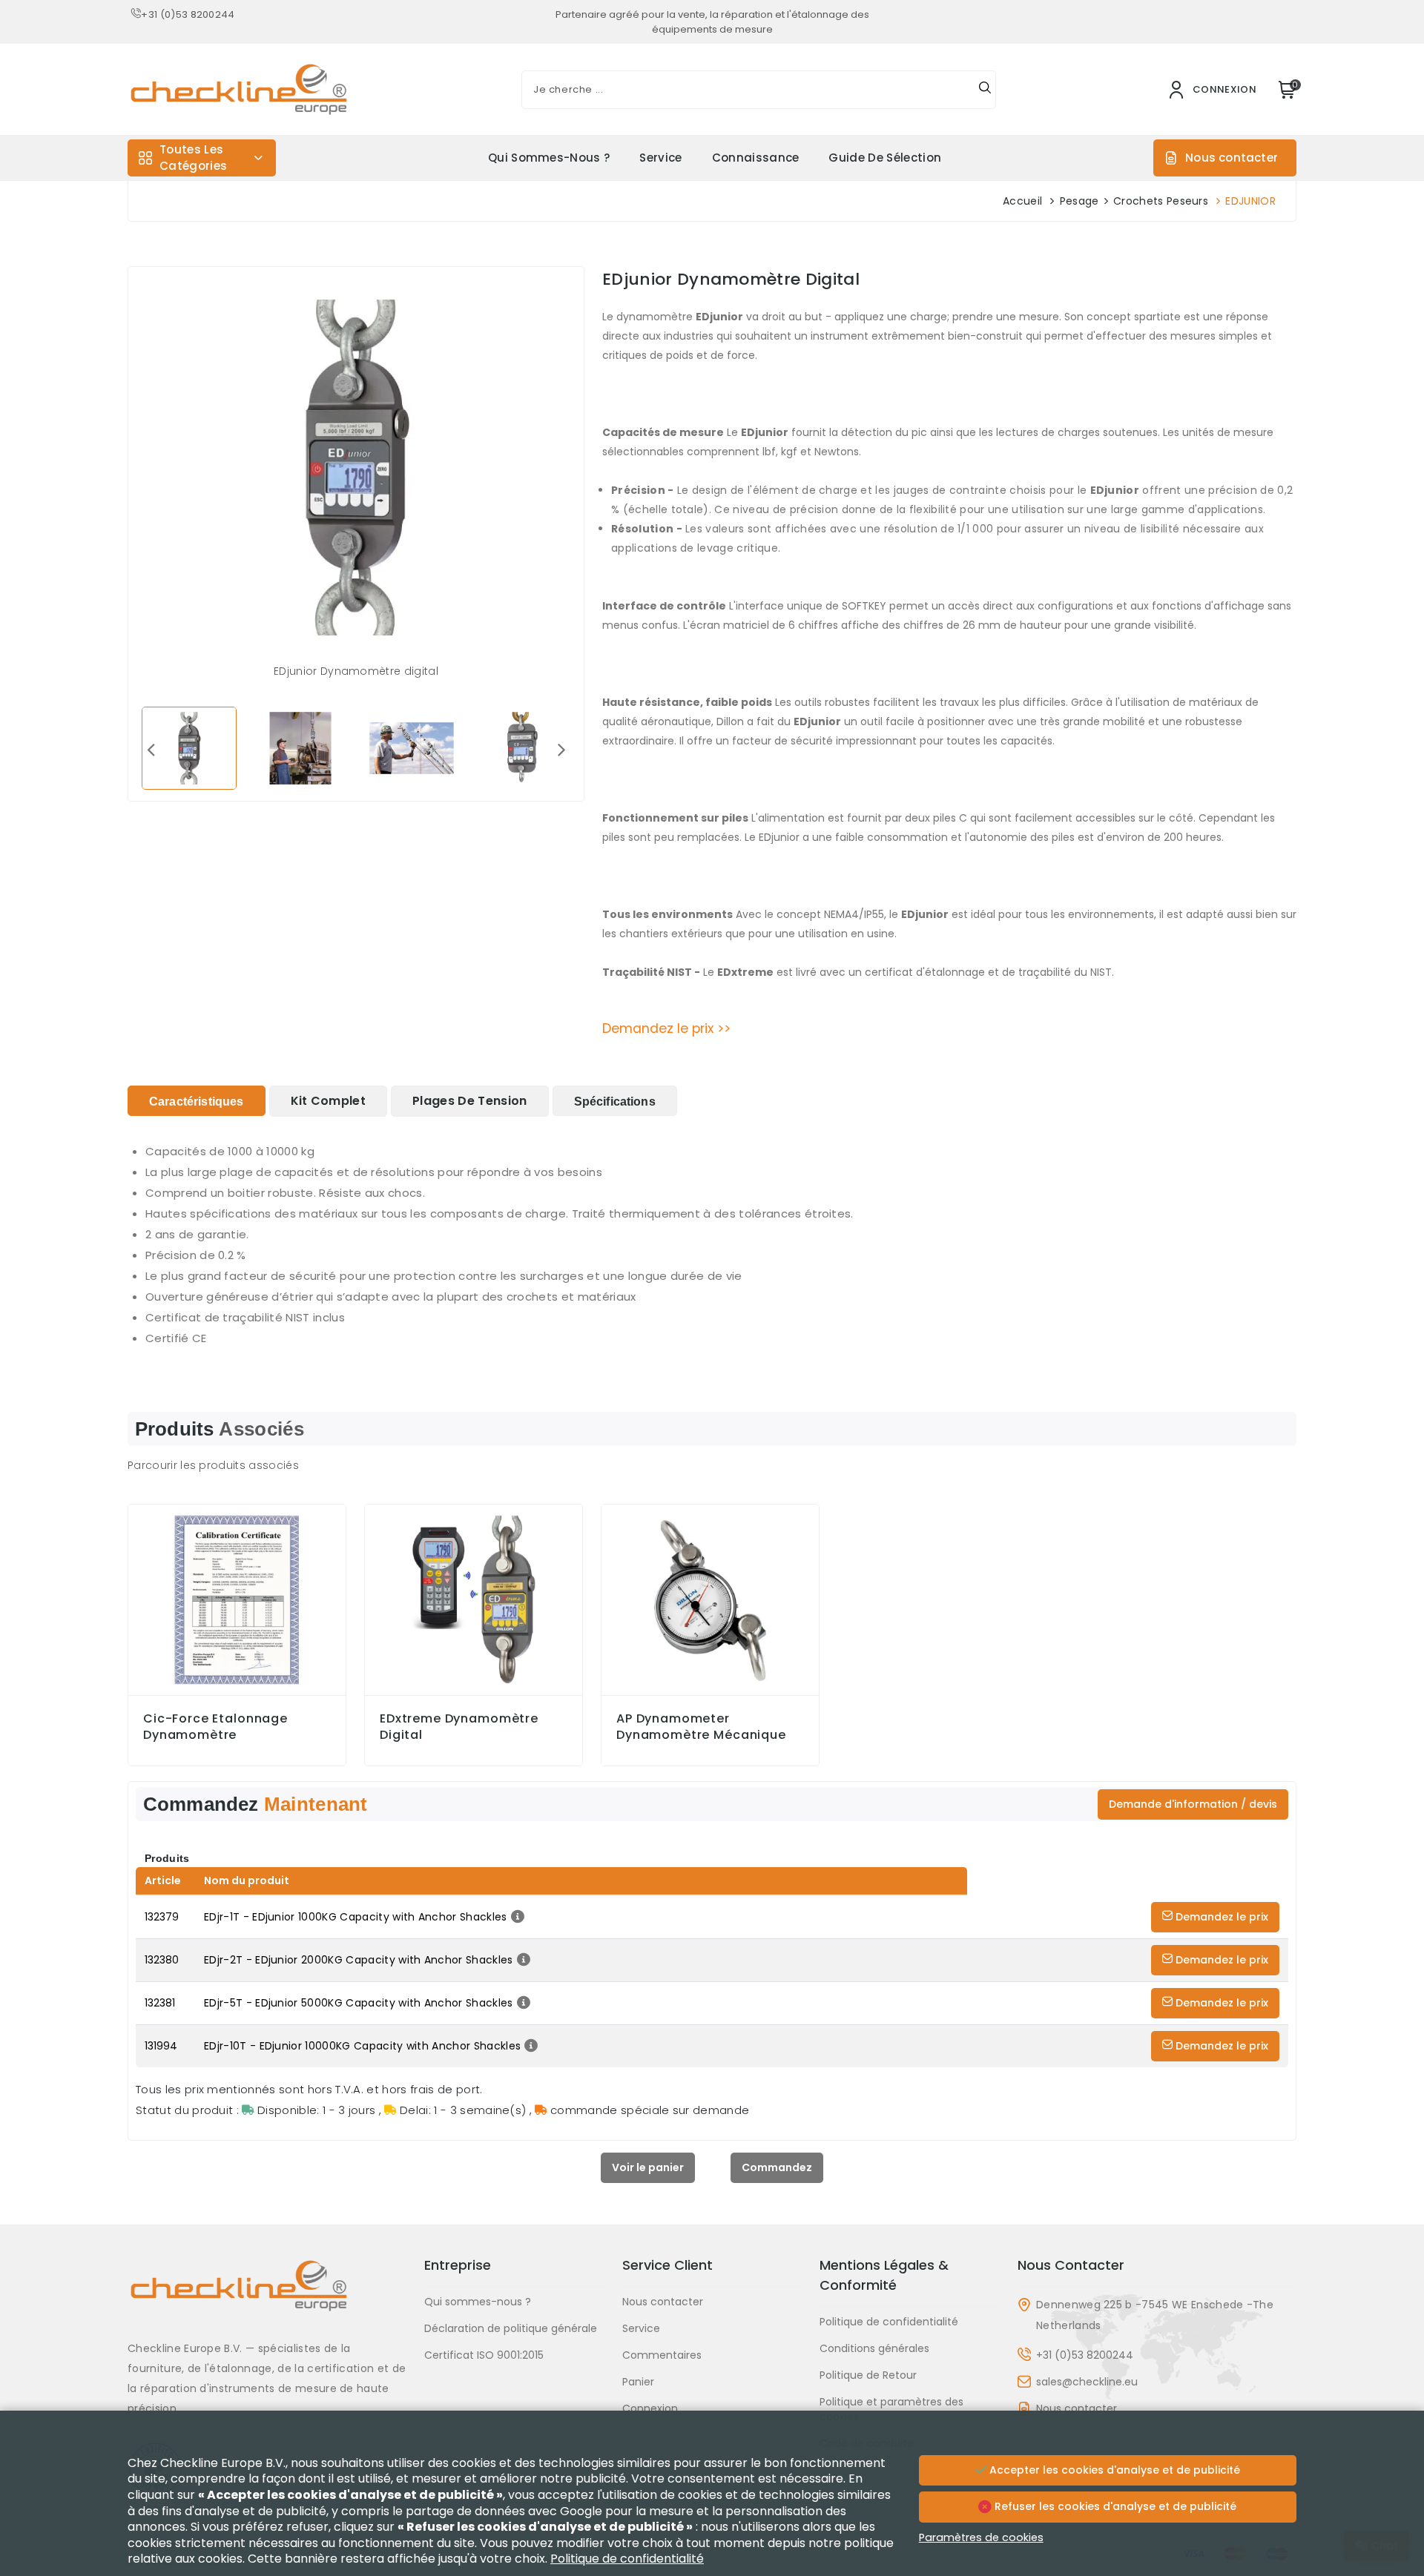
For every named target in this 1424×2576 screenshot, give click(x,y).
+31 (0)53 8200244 (188, 14)
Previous (151, 749)
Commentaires (662, 2355)
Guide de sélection (885, 158)
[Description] (516, 1917)
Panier (638, 2382)
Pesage (1079, 201)
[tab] (197, 1101)
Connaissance (756, 158)
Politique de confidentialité (889, 2322)
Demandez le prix (1220, 1917)
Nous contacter (1232, 158)
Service (660, 158)
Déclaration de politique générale (511, 2328)
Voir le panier (648, 2167)
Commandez (777, 2167)
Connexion (650, 2408)
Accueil (1022, 201)
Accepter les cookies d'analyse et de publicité (1113, 2470)
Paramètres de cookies (981, 2537)
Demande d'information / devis (1193, 1804)
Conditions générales (874, 2348)
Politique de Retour (868, 2375)
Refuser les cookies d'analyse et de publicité (1114, 2506)
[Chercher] (985, 90)
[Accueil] (267, 2297)
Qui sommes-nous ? (549, 158)
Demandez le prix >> (666, 1028)
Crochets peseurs (1161, 201)
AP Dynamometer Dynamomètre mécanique (701, 1727)
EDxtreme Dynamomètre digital (459, 1727)
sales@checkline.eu (1087, 2382)
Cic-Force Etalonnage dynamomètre (215, 1727)
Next (561, 749)
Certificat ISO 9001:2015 (484, 2355)
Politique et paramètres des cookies (891, 2409)
